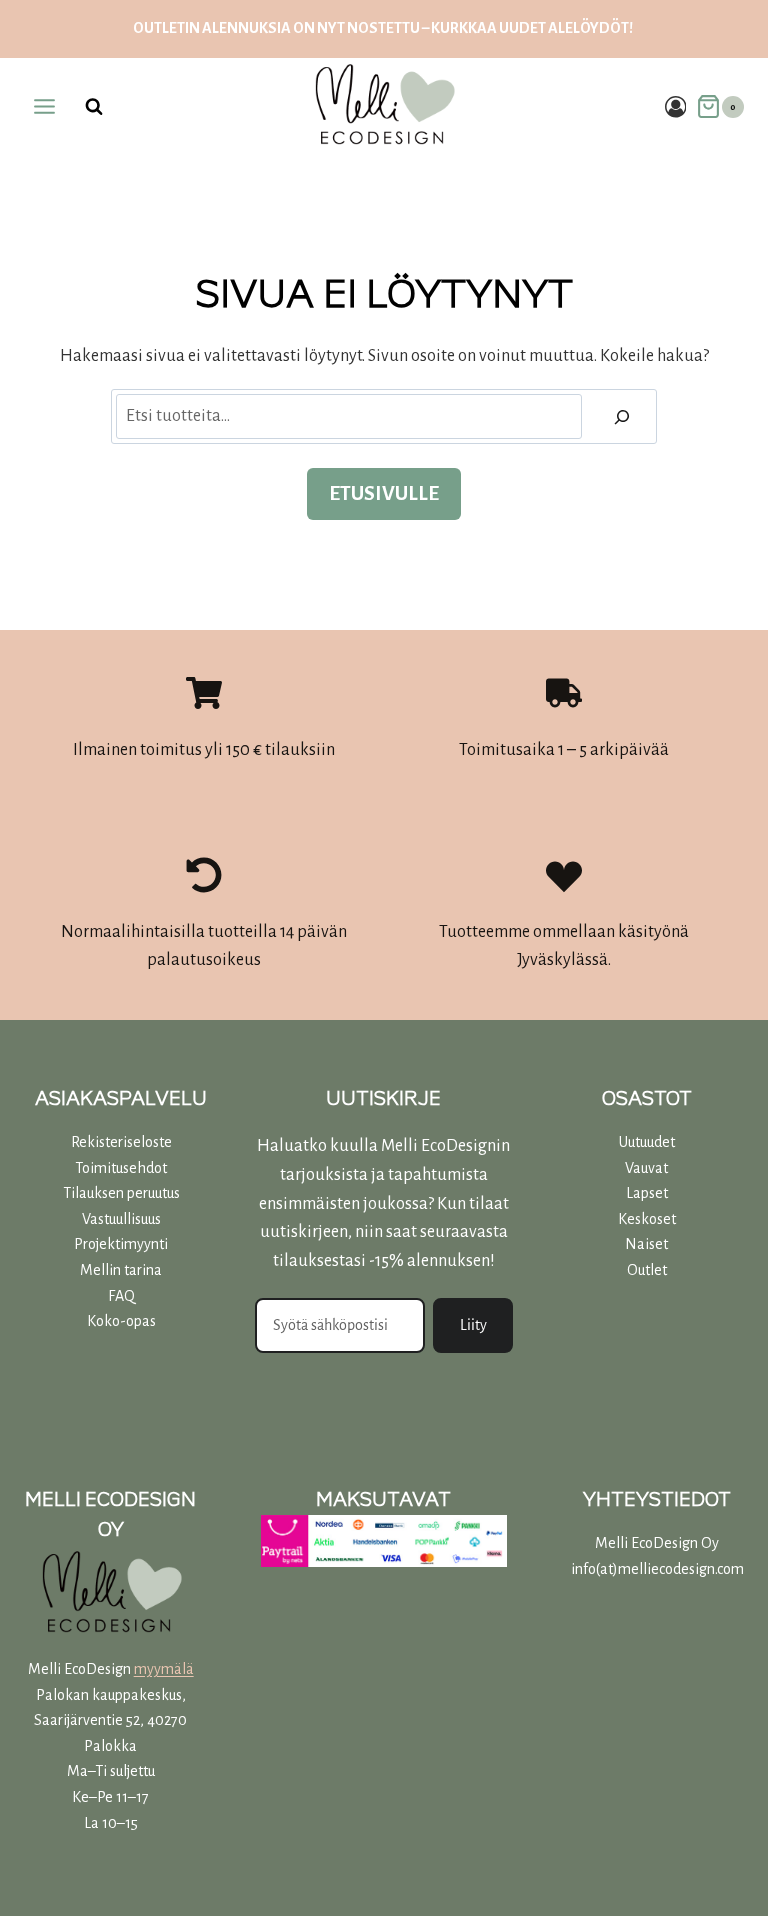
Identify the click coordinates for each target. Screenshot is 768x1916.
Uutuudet (647, 1142)
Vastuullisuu (118, 1219)
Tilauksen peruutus (121, 1193)
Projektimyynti (121, 1244)
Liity (473, 1325)
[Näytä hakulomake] (94, 107)
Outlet (647, 1270)
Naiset (646, 1244)
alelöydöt (588, 28)
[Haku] (622, 416)
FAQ (121, 1296)
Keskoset (647, 1219)
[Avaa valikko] (45, 107)
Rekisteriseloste (121, 1142)
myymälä (164, 1669)
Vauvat (646, 1168)
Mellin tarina (121, 1270)
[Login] (676, 106)
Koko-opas (121, 1321)
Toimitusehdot (121, 1168)
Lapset (647, 1193)
